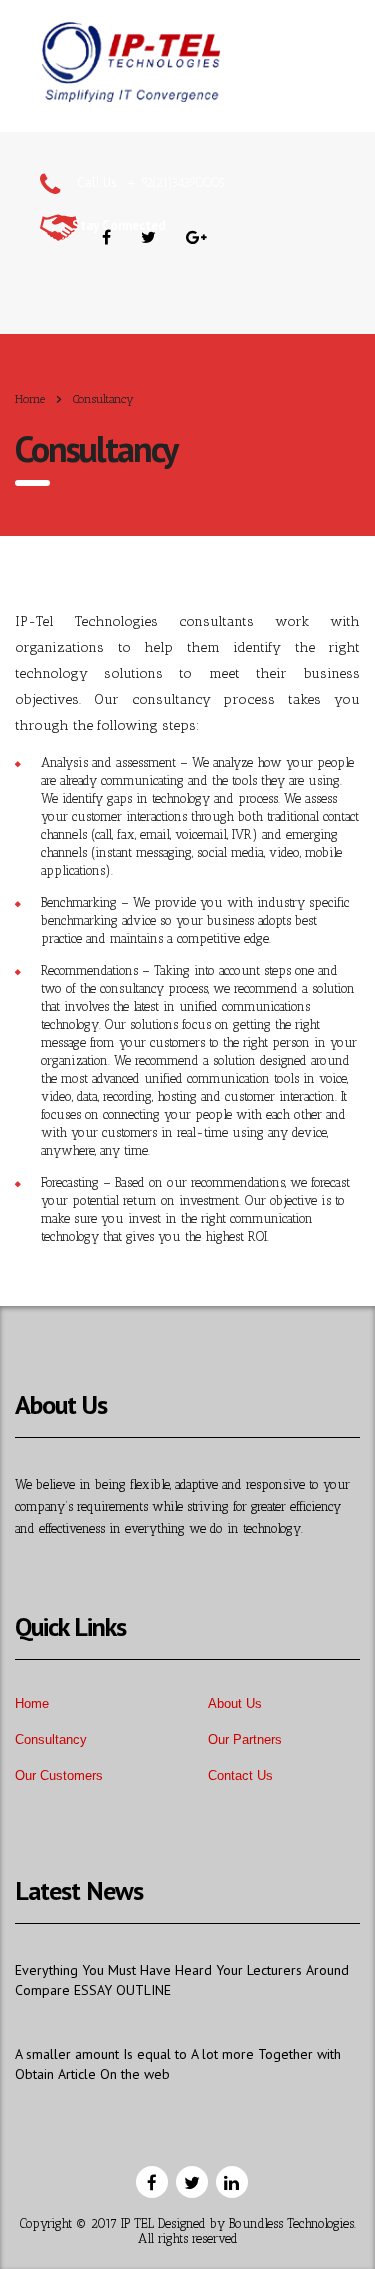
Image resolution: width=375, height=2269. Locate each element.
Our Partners (245, 1739)
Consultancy (51, 1739)
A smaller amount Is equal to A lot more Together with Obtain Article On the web (178, 2064)
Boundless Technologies (291, 2223)
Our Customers (59, 1775)
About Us (235, 1703)
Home (30, 399)
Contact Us (240, 1775)
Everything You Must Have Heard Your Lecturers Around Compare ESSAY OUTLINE (182, 1980)
